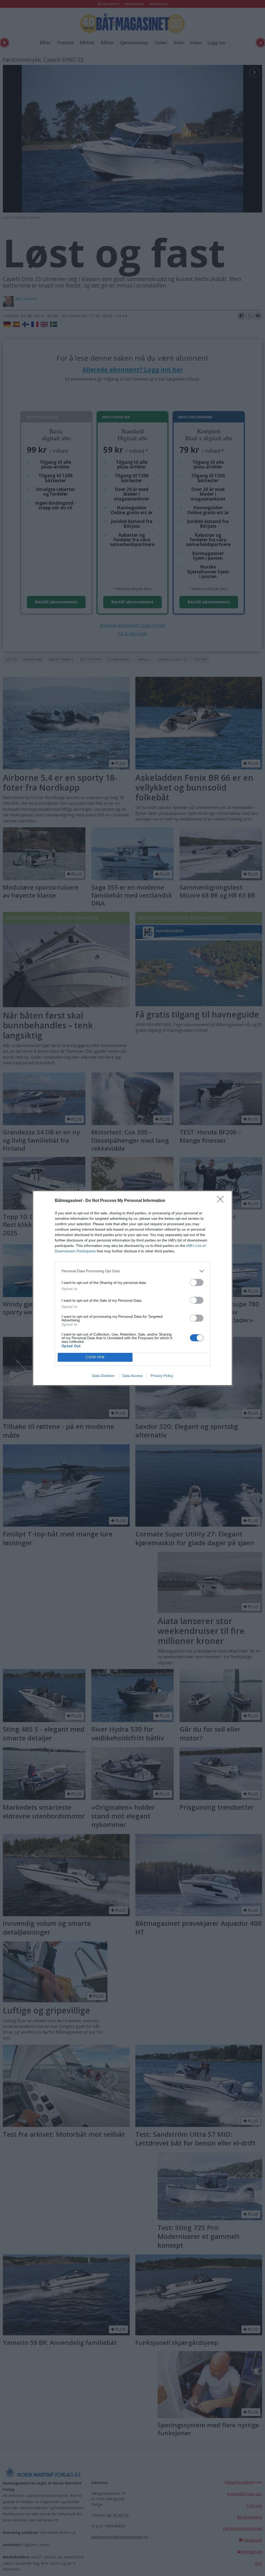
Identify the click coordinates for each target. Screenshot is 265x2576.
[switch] (197, 1282)
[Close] (222, 1201)
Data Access (132, 1376)
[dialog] (132, 1288)
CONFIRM (95, 1357)
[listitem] (132, 1271)
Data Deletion (103, 1376)
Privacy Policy (162, 1376)
